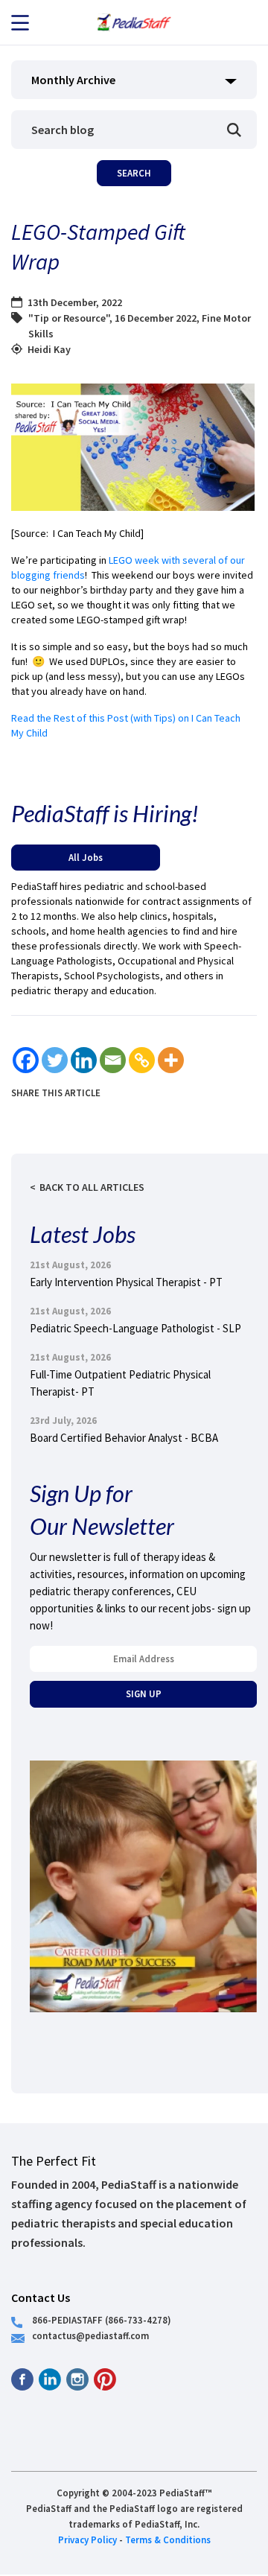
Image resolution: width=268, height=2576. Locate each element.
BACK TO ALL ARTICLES (92, 1187)
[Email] (113, 1060)
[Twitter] (55, 1060)
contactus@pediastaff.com (90, 2335)
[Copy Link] (142, 1060)
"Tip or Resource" (69, 318)
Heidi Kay (49, 349)
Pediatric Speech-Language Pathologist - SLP (135, 1328)
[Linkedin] (84, 1060)
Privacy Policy (87, 2540)
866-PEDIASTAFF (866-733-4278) (102, 2320)
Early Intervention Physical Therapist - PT (126, 1282)
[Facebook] (26, 1060)
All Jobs (86, 857)
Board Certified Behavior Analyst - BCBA (124, 1438)
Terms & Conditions (168, 2540)
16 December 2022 (156, 318)
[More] (171, 1060)
